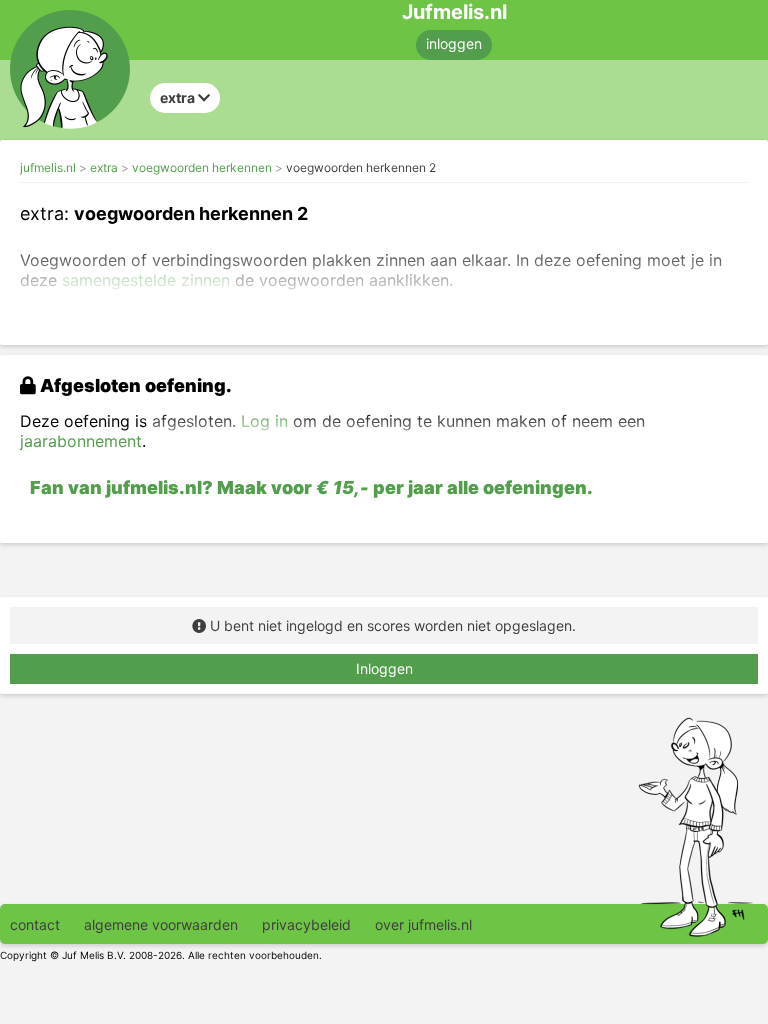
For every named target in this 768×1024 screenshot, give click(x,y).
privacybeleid (306, 924)
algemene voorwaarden (161, 924)
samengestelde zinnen (146, 280)
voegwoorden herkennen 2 (361, 167)
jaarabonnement (81, 441)
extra (104, 167)
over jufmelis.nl (423, 924)
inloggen (454, 43)
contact (35, 924)
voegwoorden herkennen (202, 167)
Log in (264, 421)
